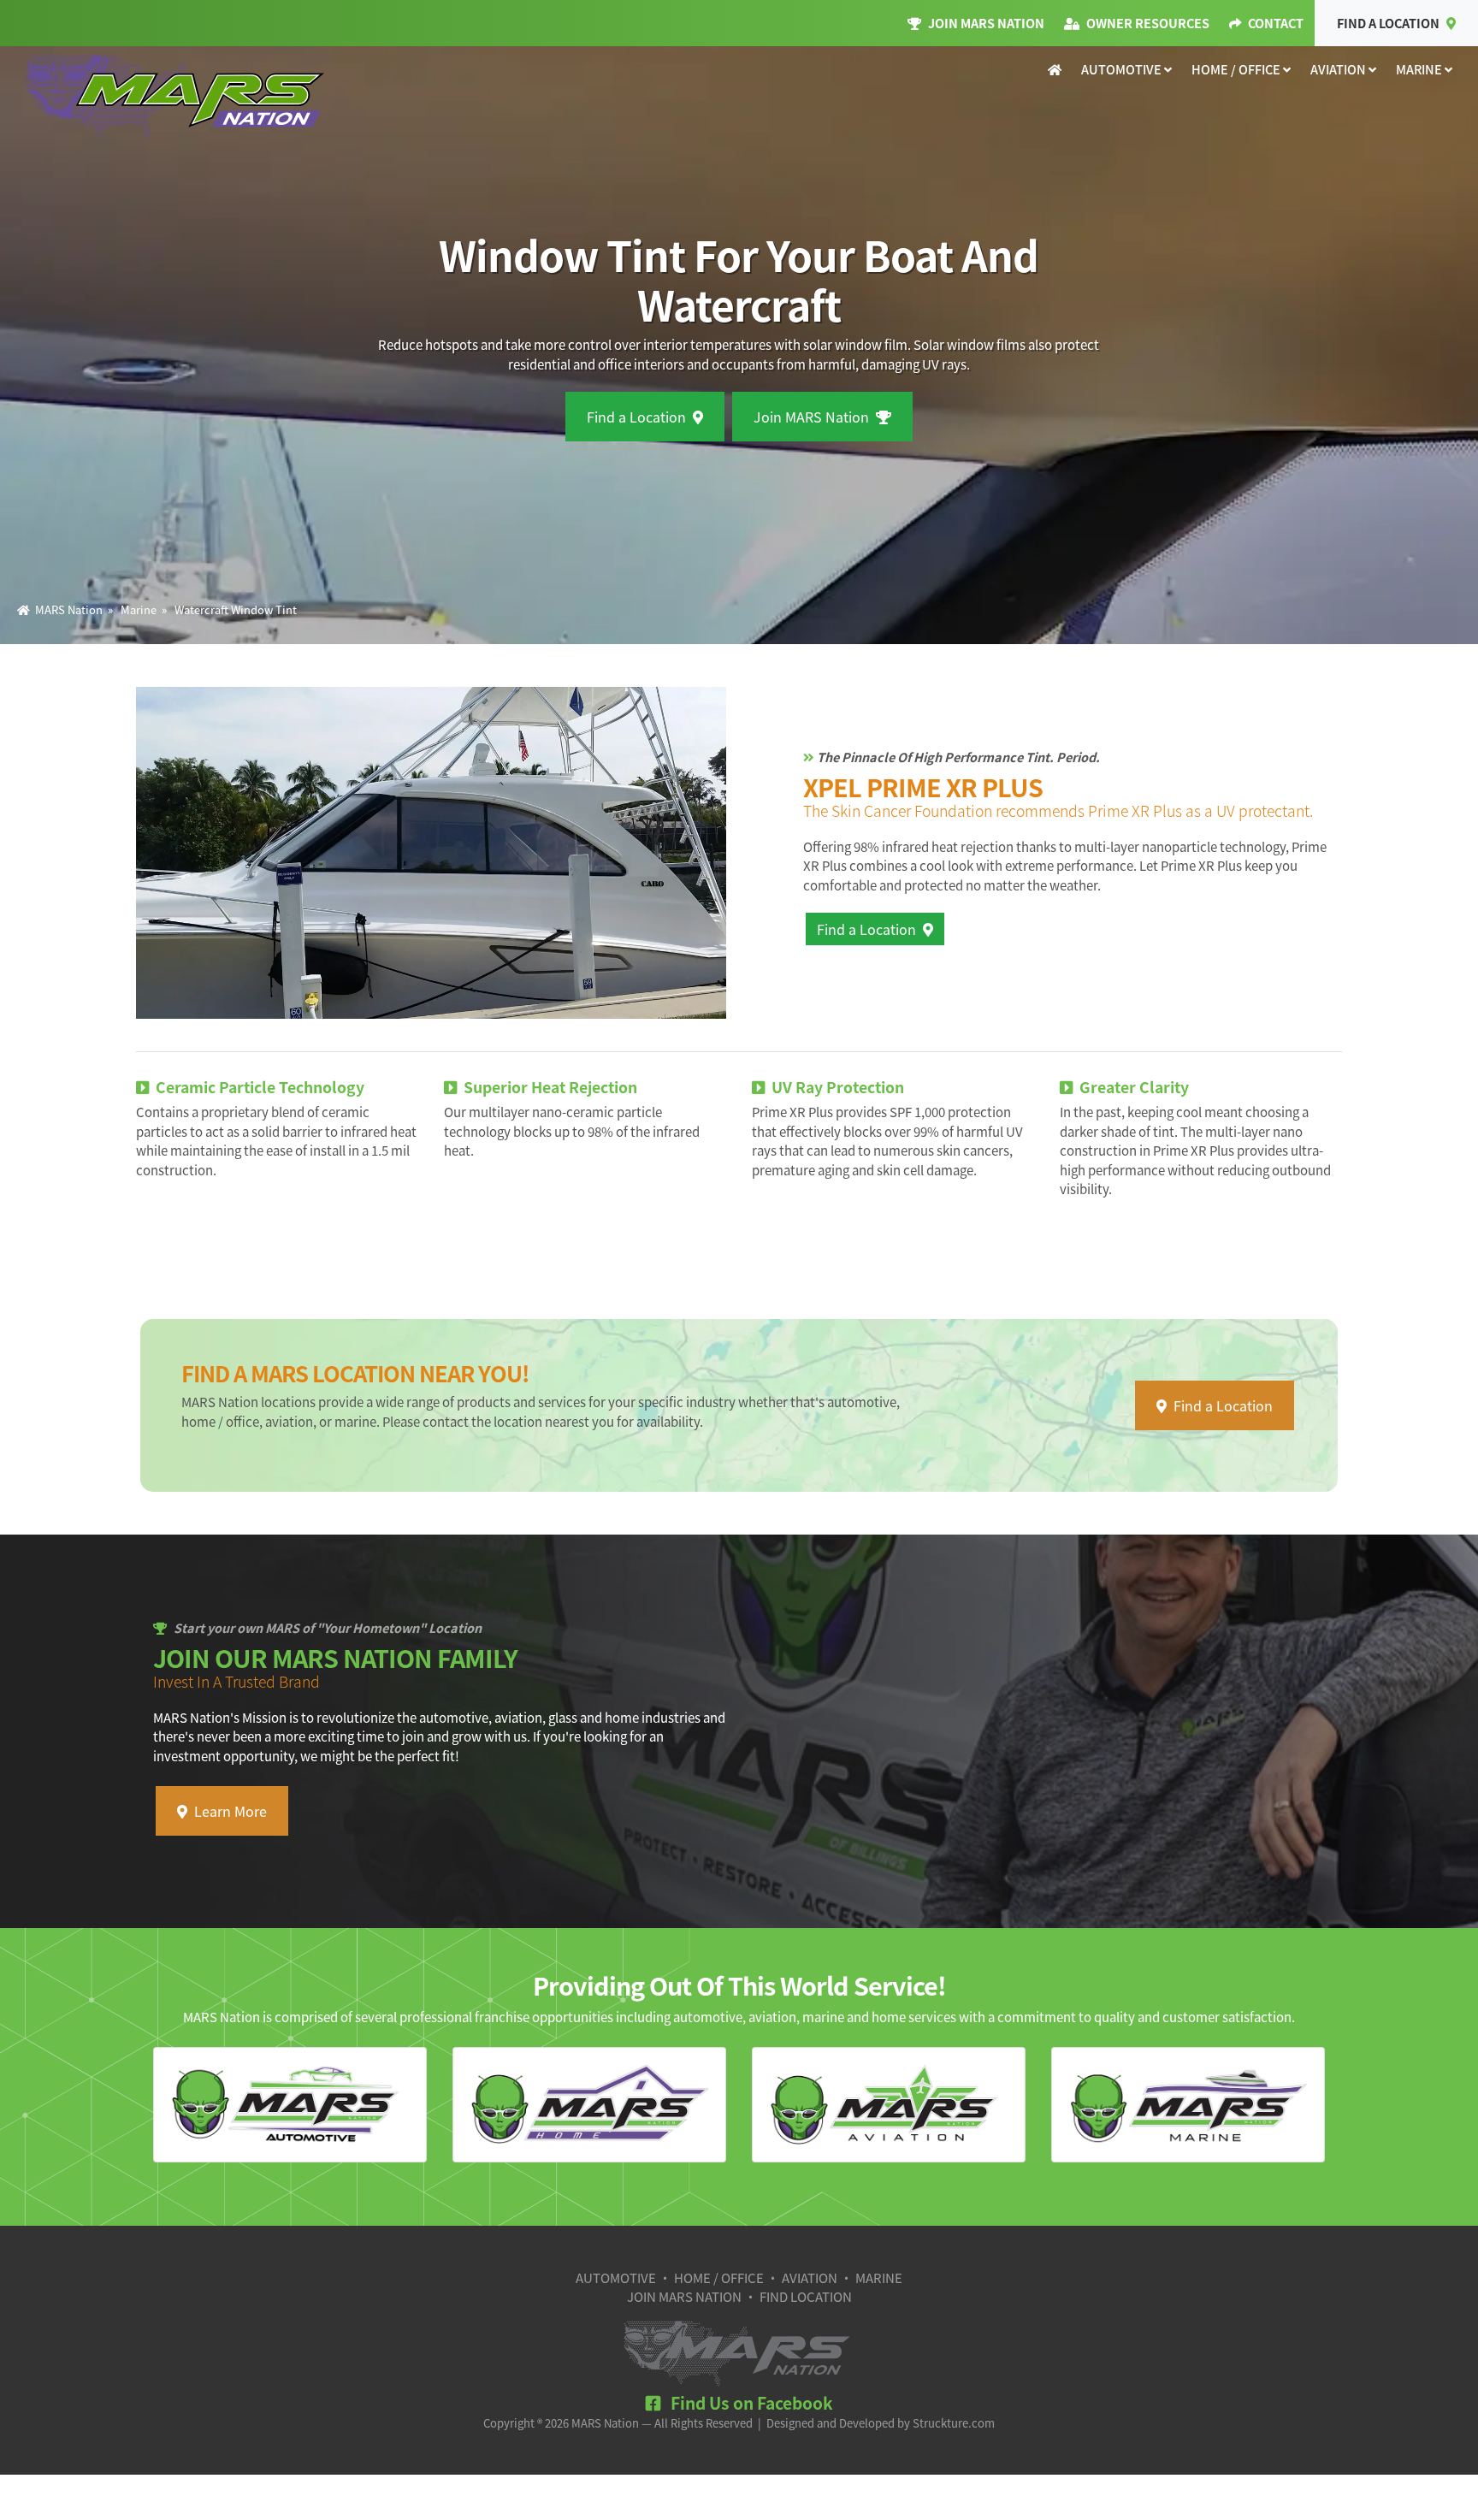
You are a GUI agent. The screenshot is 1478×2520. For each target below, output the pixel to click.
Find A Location (1388, 23)
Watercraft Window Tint (236, 609)
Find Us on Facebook (750, 2403)
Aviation (1339, 69)
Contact (1276, 23)
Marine (1420, 69)
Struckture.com (954, 2423)
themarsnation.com (177, 98)
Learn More (231, 1811)
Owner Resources (1148, 23)
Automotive (1123, 69)
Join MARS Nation (986, 23)
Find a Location (636, 417)
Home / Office (1237, 69)
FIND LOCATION (806, 2296)
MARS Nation (66, 609)
